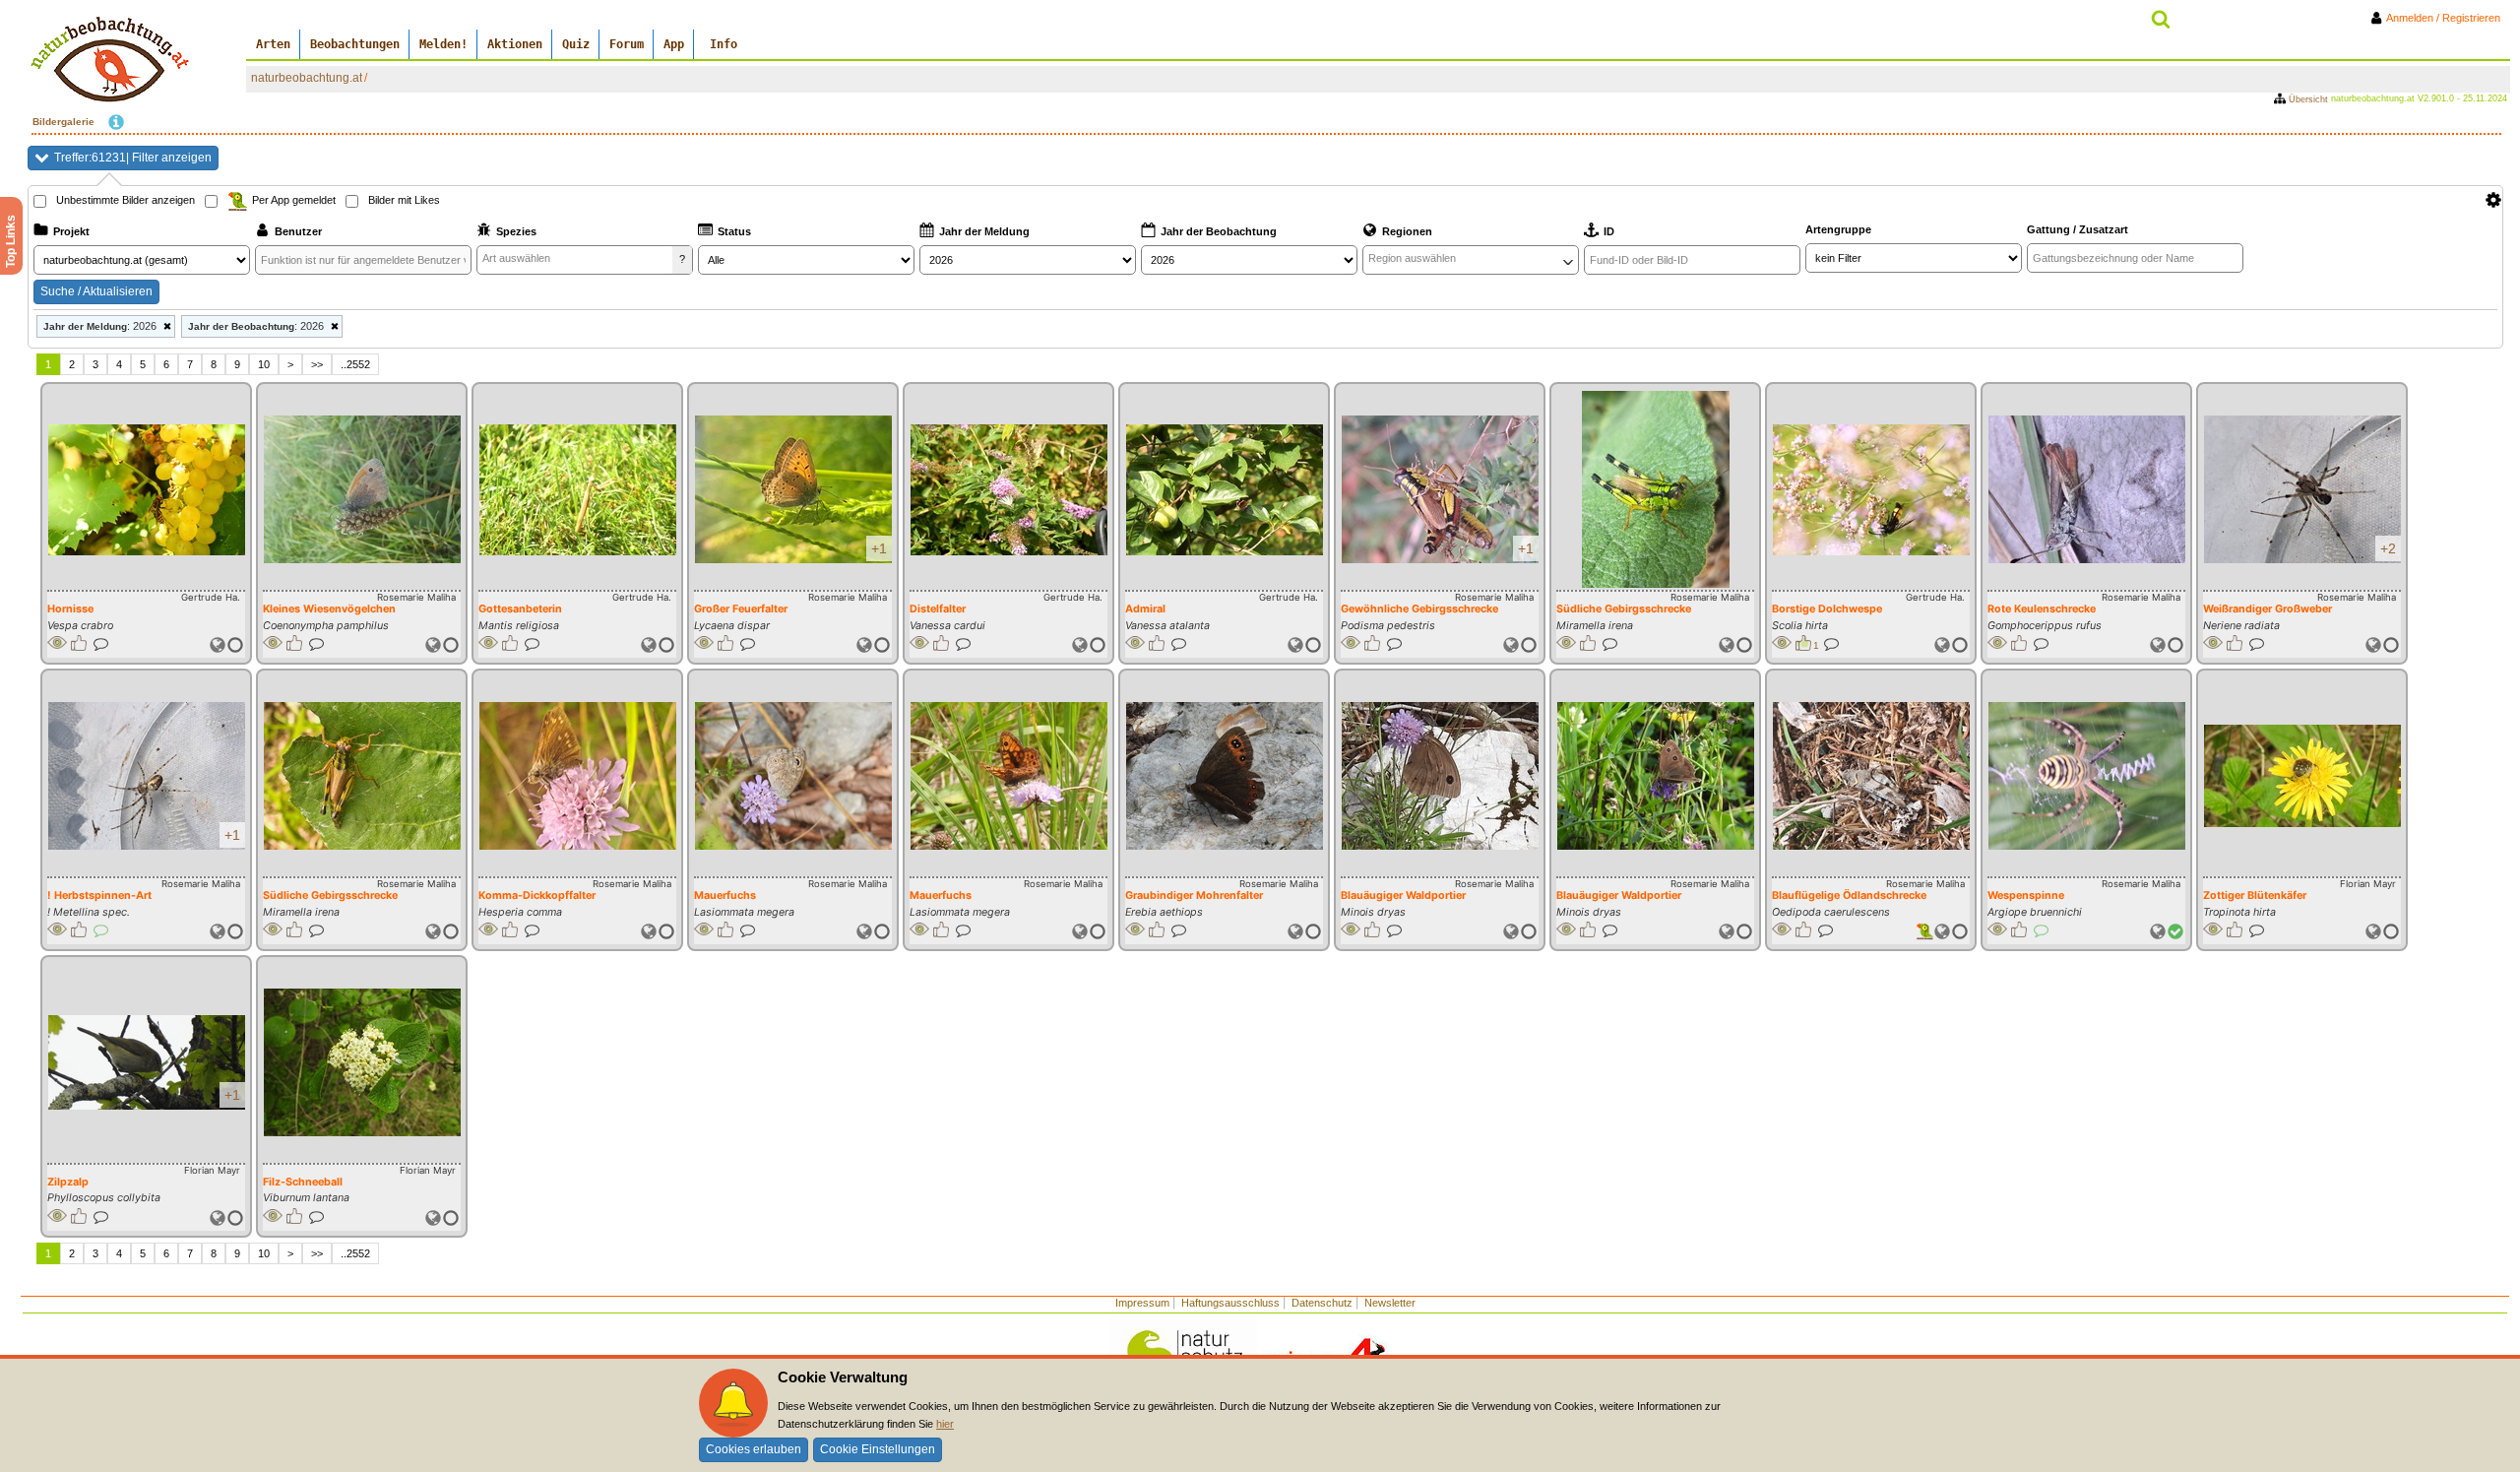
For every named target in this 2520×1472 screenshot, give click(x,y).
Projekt (71, 231)
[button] (218, 645)
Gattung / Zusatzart (2078, 229)
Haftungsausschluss (1230, 1303)
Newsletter (1390, 1303)
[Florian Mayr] (2302, 776)
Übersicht (2308, 99)
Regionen (1407, 231)
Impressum (1142, 1303)
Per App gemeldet (294, 200)
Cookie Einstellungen (878, 1449)
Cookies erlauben (754, 1449)
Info (724, 44)
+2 (2388, 548)
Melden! (443, 44)
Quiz (576, 44)
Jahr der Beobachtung (1219, 231)
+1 (879, 548)
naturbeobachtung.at (307, 78)
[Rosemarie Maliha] (362, 489)
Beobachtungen (355, 44)
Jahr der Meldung (984, 231)
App (674, 44)
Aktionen (515, 44)
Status (734, 231)
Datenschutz (1322, 1303)
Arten (273, 44)
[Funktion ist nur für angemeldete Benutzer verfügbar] (57, 643)
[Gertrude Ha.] (147, 490)
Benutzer (298, 231)
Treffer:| (133, 158)
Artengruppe (1838, 229)
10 (264, 364)
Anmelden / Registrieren (2448, 18)
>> (317, 364)
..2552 (355, 364)
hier (945, 1424)
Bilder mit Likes (404, 200)
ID (1609, 231)
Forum (627, 44)
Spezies (516, 231)
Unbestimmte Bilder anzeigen (126, 200)
